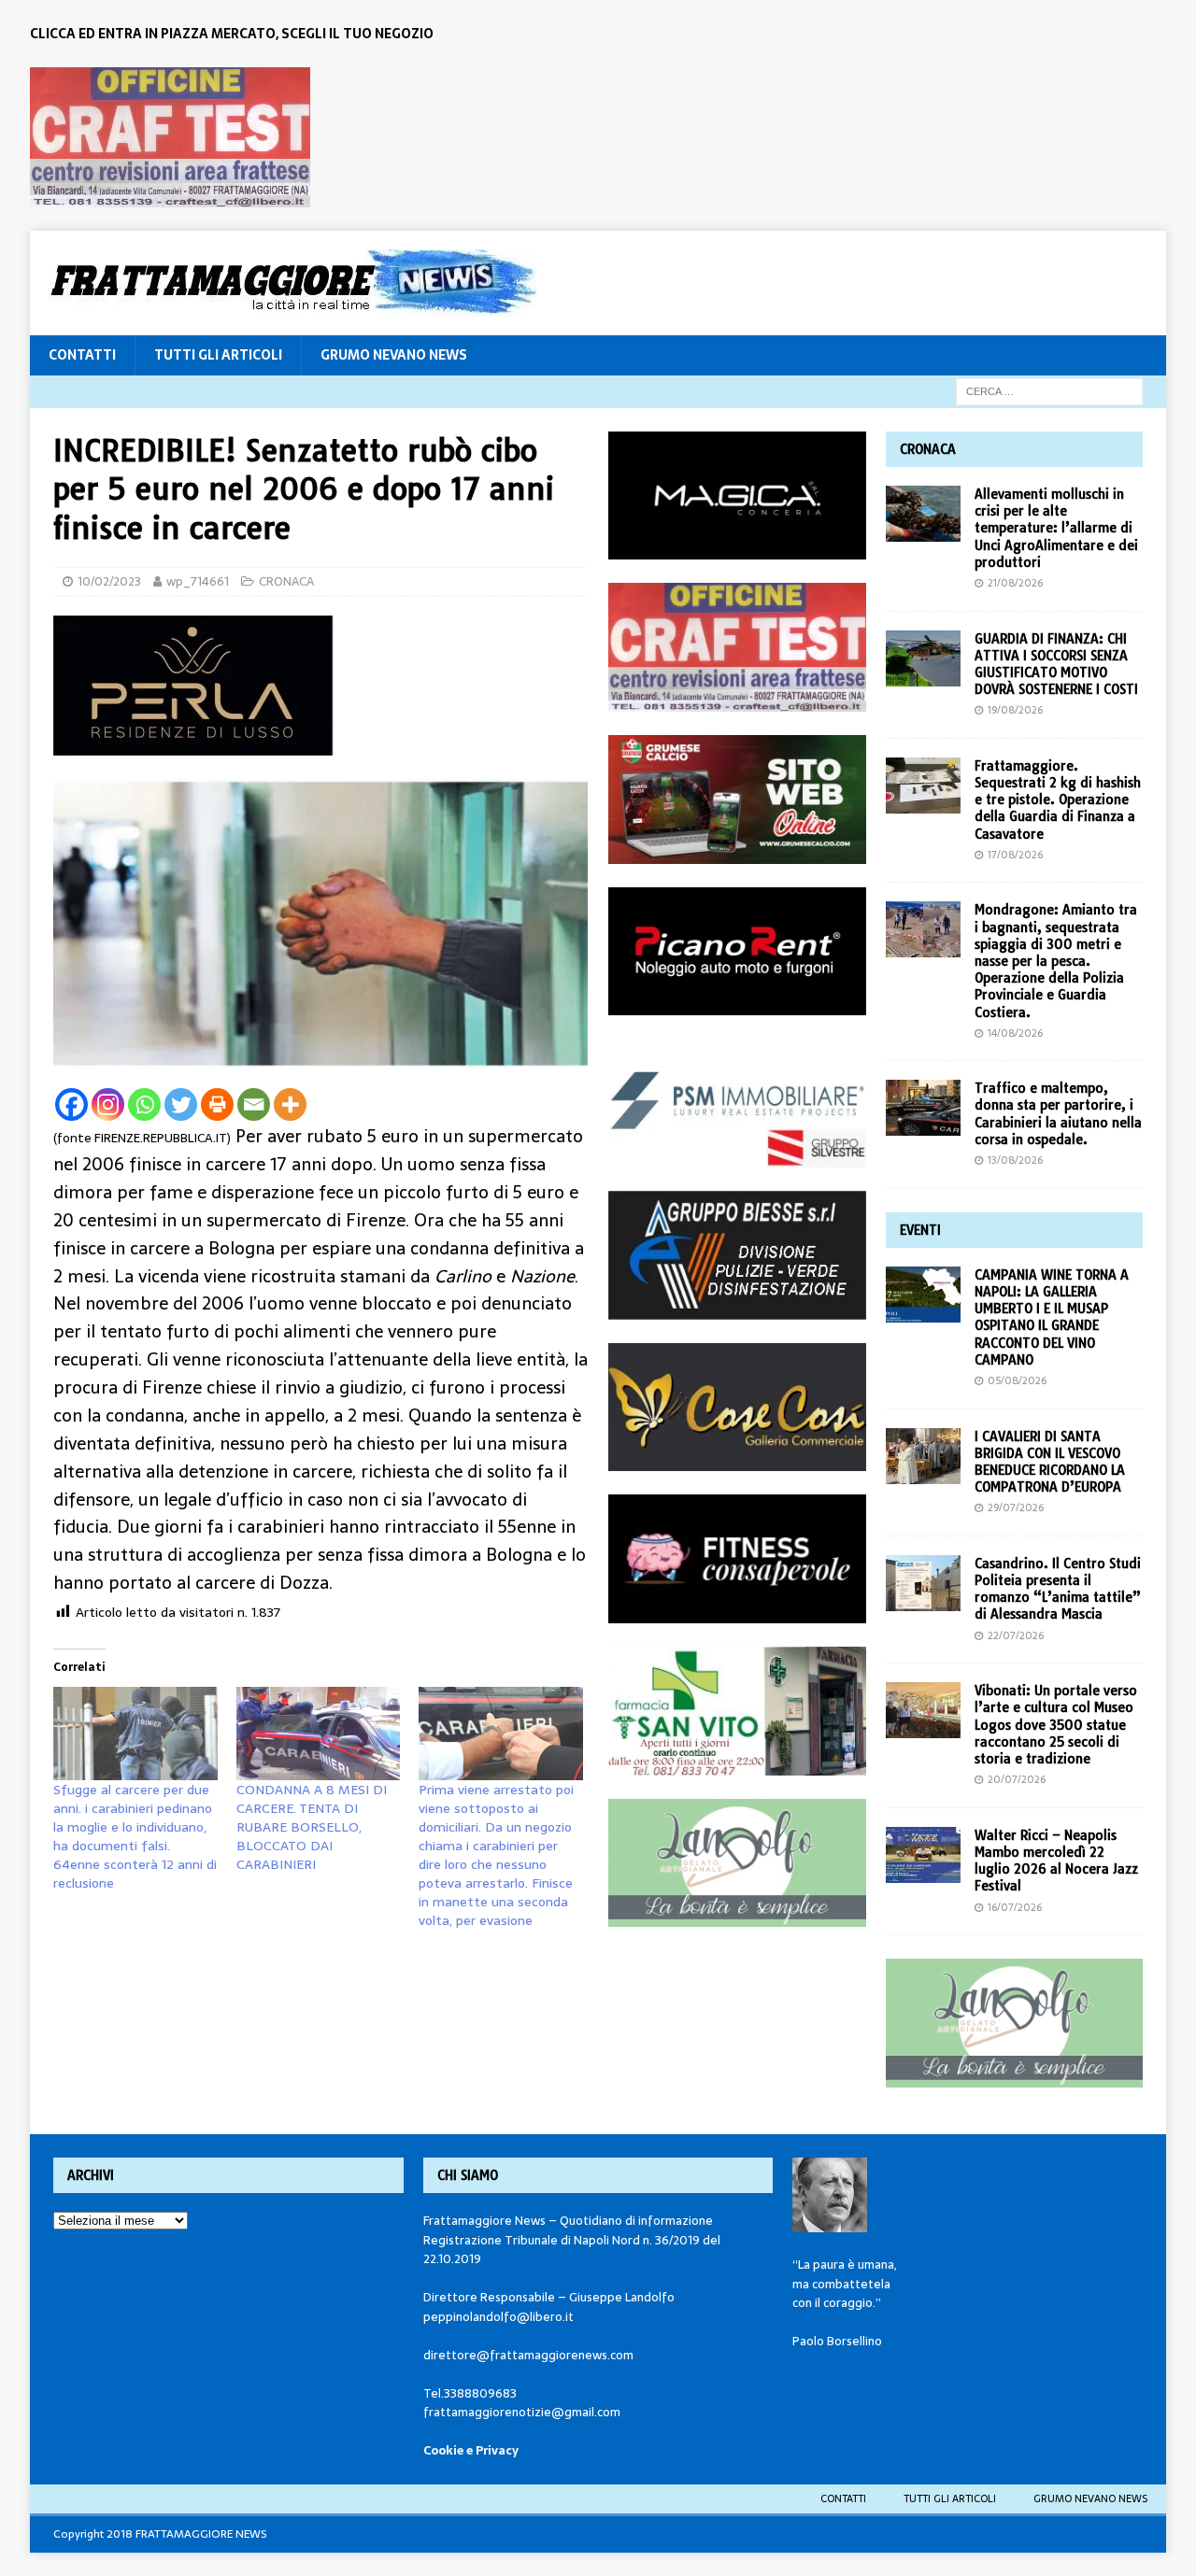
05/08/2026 (1017, 1380)
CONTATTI (82, 355)
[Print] (217, 1104)
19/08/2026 (1015, 710)
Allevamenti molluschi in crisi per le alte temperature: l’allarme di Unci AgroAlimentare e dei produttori (1056, 528)
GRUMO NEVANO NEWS (394, 355)
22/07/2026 (1016, 1635)
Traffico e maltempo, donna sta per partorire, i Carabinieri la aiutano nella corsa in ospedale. (1058, 1114)
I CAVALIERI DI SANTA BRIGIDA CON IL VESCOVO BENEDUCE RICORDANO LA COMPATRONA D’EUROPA (1050, 1462)
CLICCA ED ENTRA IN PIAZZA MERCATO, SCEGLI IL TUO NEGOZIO (232, 34)
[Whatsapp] (144, 1104)
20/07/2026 (1017, 1779)
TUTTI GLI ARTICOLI (218, 355)
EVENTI (920, 1230)
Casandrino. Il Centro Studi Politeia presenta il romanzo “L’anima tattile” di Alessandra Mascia (1058, 1589)
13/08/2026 (1015, 1160)
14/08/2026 (1015, 1033)
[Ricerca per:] (1049, 390)
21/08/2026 (1015, 583)
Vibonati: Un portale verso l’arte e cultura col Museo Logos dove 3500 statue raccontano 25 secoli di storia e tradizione (1056, 1725)
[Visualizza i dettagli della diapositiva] (170, 137)
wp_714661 (198, 581)
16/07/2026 (1015, 1907)
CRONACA (286, 581)
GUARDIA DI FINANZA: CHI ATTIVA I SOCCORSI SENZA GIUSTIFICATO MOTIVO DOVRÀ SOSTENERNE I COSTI (1056, 665)
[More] (290, 1104)
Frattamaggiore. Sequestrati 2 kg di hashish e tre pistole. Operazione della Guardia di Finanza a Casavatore (1058, 800)
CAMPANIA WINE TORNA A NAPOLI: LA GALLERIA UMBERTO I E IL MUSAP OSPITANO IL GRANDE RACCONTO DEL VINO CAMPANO (1052, 1317)
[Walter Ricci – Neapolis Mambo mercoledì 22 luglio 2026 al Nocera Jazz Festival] (923, 1855)
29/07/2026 (1016, 1507)
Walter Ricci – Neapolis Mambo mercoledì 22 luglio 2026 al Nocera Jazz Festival (1056, 1861)
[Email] (254, 1104)
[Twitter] (181, 1104)
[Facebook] (71, 1104)
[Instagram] (108, 1104)
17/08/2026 (1015, 855)
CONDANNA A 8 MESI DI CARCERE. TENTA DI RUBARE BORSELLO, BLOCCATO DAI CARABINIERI (312, 1827)
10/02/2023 (109, 581)
